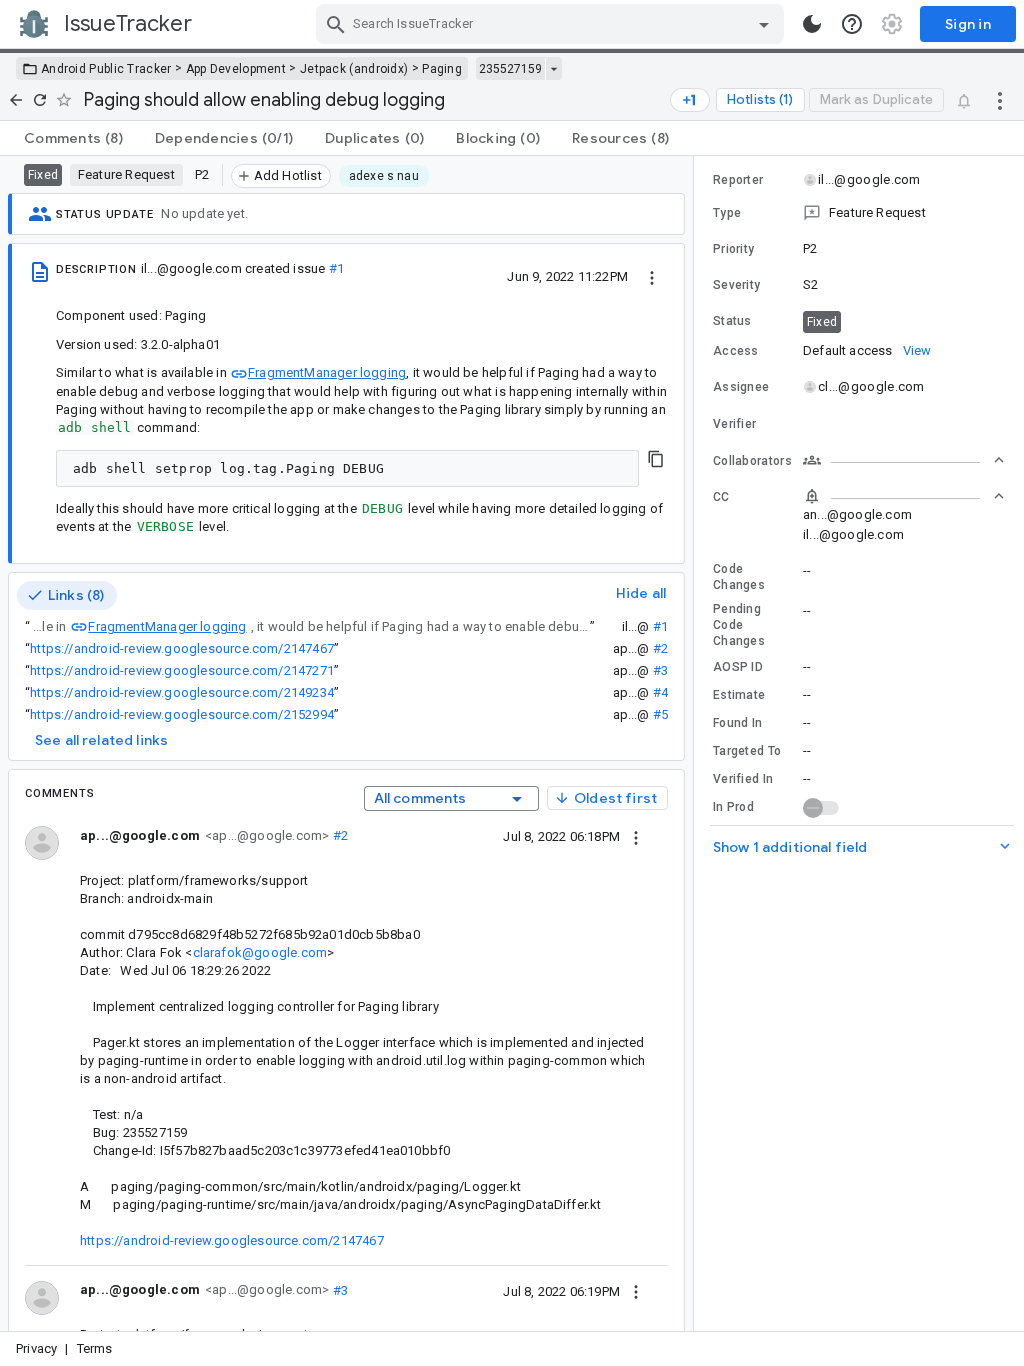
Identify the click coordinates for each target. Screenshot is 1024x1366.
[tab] (73, 138)
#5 (660, 714)
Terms (95, 1348)
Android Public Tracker (106, 69)
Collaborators (752, 461)
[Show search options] (764, 24)
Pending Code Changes (739, 625)
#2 (660, 648)
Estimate (739, 695)
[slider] (697, 743)
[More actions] (1000, 100)
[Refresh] (40, 100)
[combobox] (552, 24)
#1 (336, 268)
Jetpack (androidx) (354, 69)
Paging (442, 69)
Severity (736, 285)
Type (727, 213)
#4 (660, 692)
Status (732, 321)
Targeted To (747, 751)
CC (721, 497)
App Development (236, 69)
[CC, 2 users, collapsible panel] (904, 496)
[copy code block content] (656, 459)
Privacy (36, 1348)
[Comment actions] (636, 836)
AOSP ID (738, 667)
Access (736, 351)
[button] (859, 213)
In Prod (733, 807)
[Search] (336, 24)
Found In (737, 723)
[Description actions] (652, 276)
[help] (852, 24)
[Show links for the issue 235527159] (553, 69)
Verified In (743, 779)
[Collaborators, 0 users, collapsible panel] (904, 460)
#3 (660, 670)
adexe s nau (384, 176)
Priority (733, 249)
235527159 (510, 69)
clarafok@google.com (260, 952)
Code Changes (739, 577)
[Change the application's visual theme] (812, 24)
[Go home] (16, 100)
